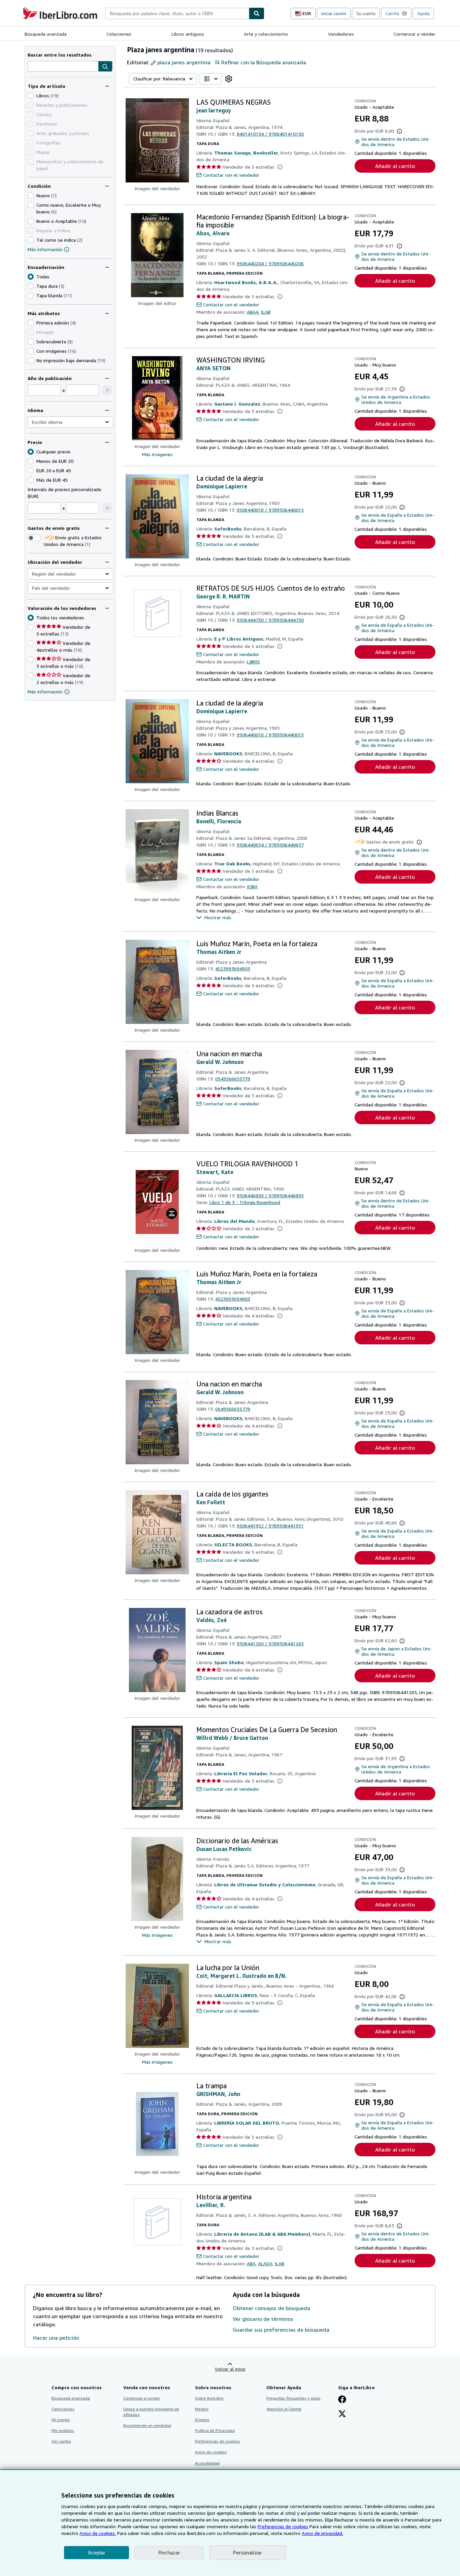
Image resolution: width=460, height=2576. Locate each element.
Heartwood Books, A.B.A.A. (246, 282)
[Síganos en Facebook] (342, 2400)
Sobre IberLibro (209, 2398)
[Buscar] (257, 13)
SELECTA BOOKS (233, 1544)
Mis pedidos (63, 2430)
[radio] (31, 286)
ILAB (266, 312)
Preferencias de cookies (283, 2526)
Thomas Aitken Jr (219, 952)
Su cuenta (366, 13)
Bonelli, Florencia (219, 821)
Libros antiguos (188, 34)
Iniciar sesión (334, 13)
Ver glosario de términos (263, 2319)
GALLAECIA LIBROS (236, 1995)
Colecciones (119, 34)
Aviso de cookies (211, 2452)
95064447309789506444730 (270, 620)
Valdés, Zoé (211, 1620)
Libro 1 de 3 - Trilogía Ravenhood (245, 1202)
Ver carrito (61, 2441)
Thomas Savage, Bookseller (246, 153)
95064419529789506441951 (270, 1526)
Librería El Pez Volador (241, 1773)
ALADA (265, 2263)
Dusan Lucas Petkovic (224, 1849)
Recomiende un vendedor (147, 2425)
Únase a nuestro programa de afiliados (151, 2412)
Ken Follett (211, 1502)
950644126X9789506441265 (270, 1643)
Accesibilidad (207, 2463)
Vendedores (341, 34)
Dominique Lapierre (222, 486)
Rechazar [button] (169, 2553)
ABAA (253, 312)
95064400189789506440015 (270, 510)
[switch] (34, 538)
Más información (45, 249)
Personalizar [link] (248, 2552)
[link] (229, 79)
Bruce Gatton (251, 1738)
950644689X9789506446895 (270, 1195)
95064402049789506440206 (270, 263)
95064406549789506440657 (270, 845)
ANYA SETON (213, 368)
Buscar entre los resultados (60, 55)
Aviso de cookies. (98, 2533)
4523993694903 (233, 969)
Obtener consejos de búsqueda (271, 2308)
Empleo (202, 2420)
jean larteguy (214, 110)
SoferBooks (228, 529)
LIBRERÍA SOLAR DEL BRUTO (247, 2123)
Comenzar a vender (415, 34)
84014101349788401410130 (270, 134)
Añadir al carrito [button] (395, 166)
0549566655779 (233, 1079)
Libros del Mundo (234, 1221)
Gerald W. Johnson (220, 1062)
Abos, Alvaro (213, 233)
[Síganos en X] (342, 2414)
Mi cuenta (61, 2420)
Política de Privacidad (215, 2430)
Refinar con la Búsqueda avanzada (264, 62)
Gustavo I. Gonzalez (237, 404)
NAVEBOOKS (228, 753)
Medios (202, 2409)
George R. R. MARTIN (223, 596)
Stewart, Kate (215, 1172)
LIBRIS (253, 662)
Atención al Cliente (284, 2409)
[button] (105, 67)
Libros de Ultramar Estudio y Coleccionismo (265, 1884)
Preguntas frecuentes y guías (293, 2398)
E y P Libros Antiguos (239, 639)
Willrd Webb (212, 1738)
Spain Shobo (229, 1662)
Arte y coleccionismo (266, 34)
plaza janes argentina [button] (184, 62)
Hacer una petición (56, 2338)
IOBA (252, 886)
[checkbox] (31, 96)
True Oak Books (232, 864)
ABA (251, 2263)
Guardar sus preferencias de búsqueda (281, 2330)
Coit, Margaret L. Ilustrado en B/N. (241, 1976)
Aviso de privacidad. (322, 2533)
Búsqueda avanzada (46, 34)
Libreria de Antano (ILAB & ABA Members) (262, 2234)
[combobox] (177, 13)
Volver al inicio (230, 2369)
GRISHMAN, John (218, 2094)
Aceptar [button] (96, 2553)
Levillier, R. (211, 2205)
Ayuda (423, 13)
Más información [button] (45, 692)
